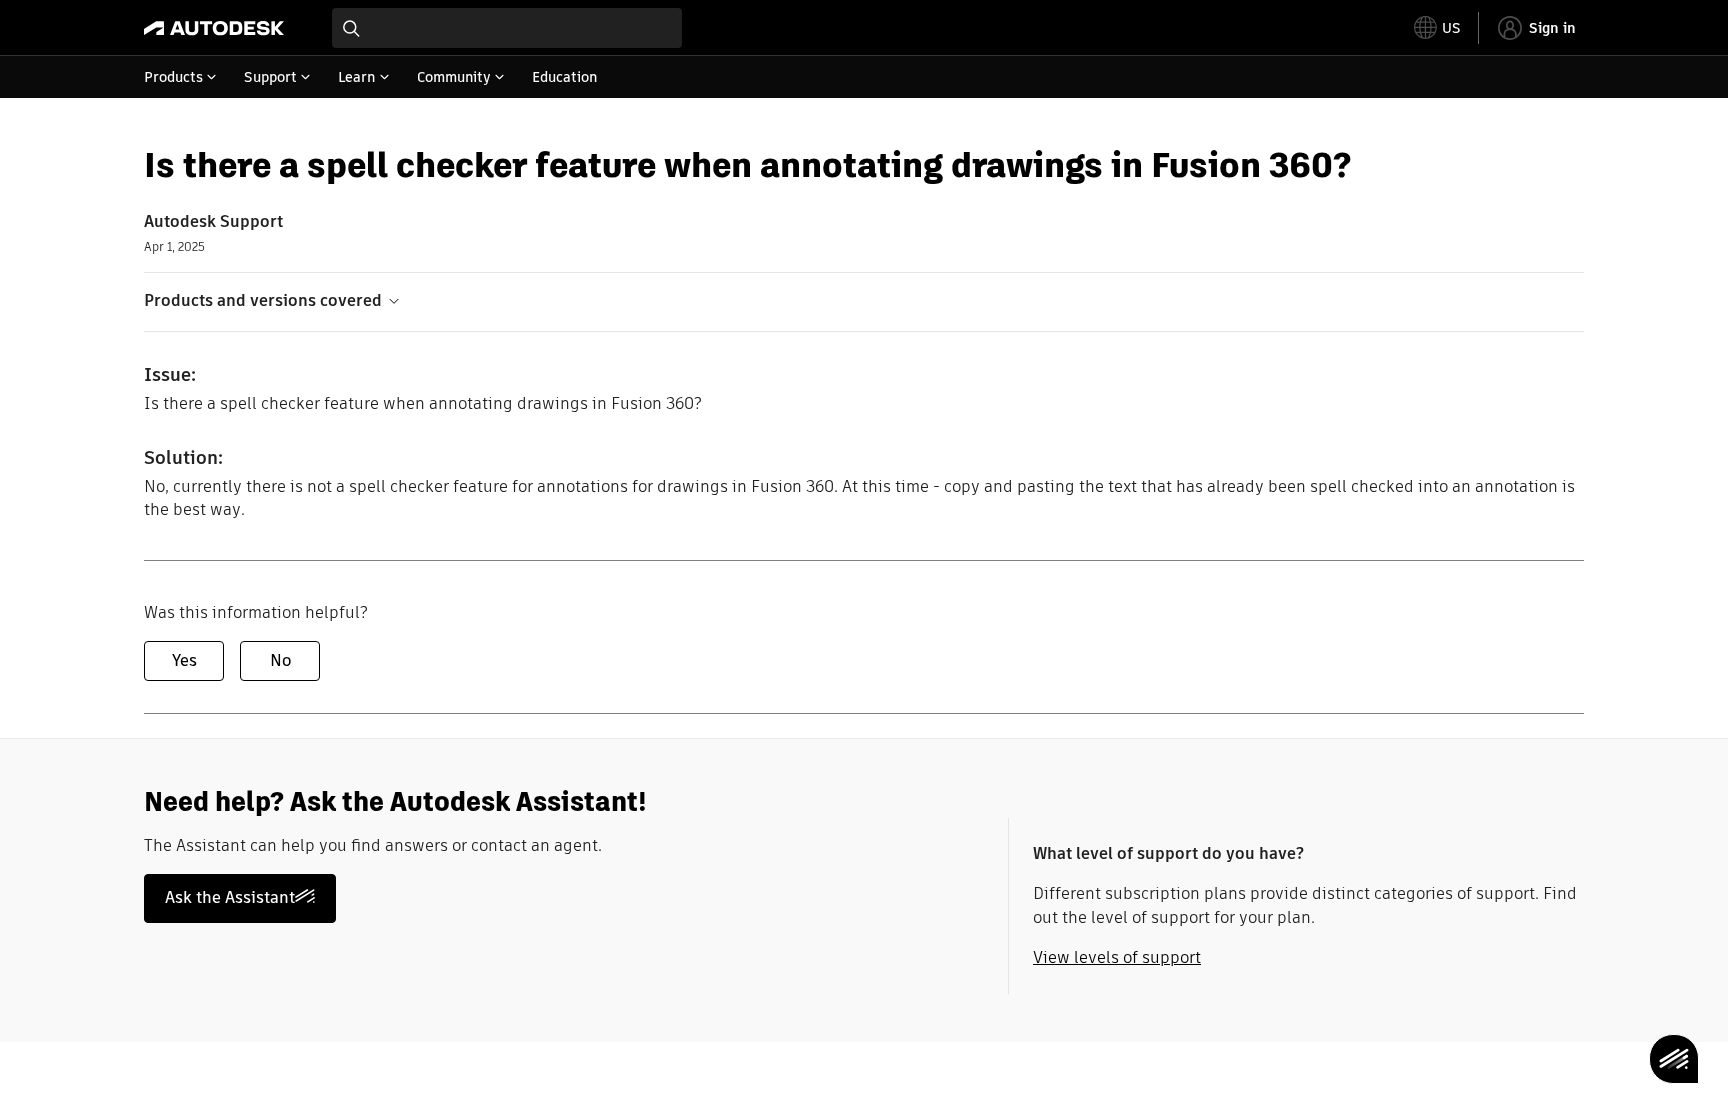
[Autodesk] (214, 28)
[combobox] (507, 28)
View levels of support (1117, 957)
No (280, 660)
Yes (184, 660)
